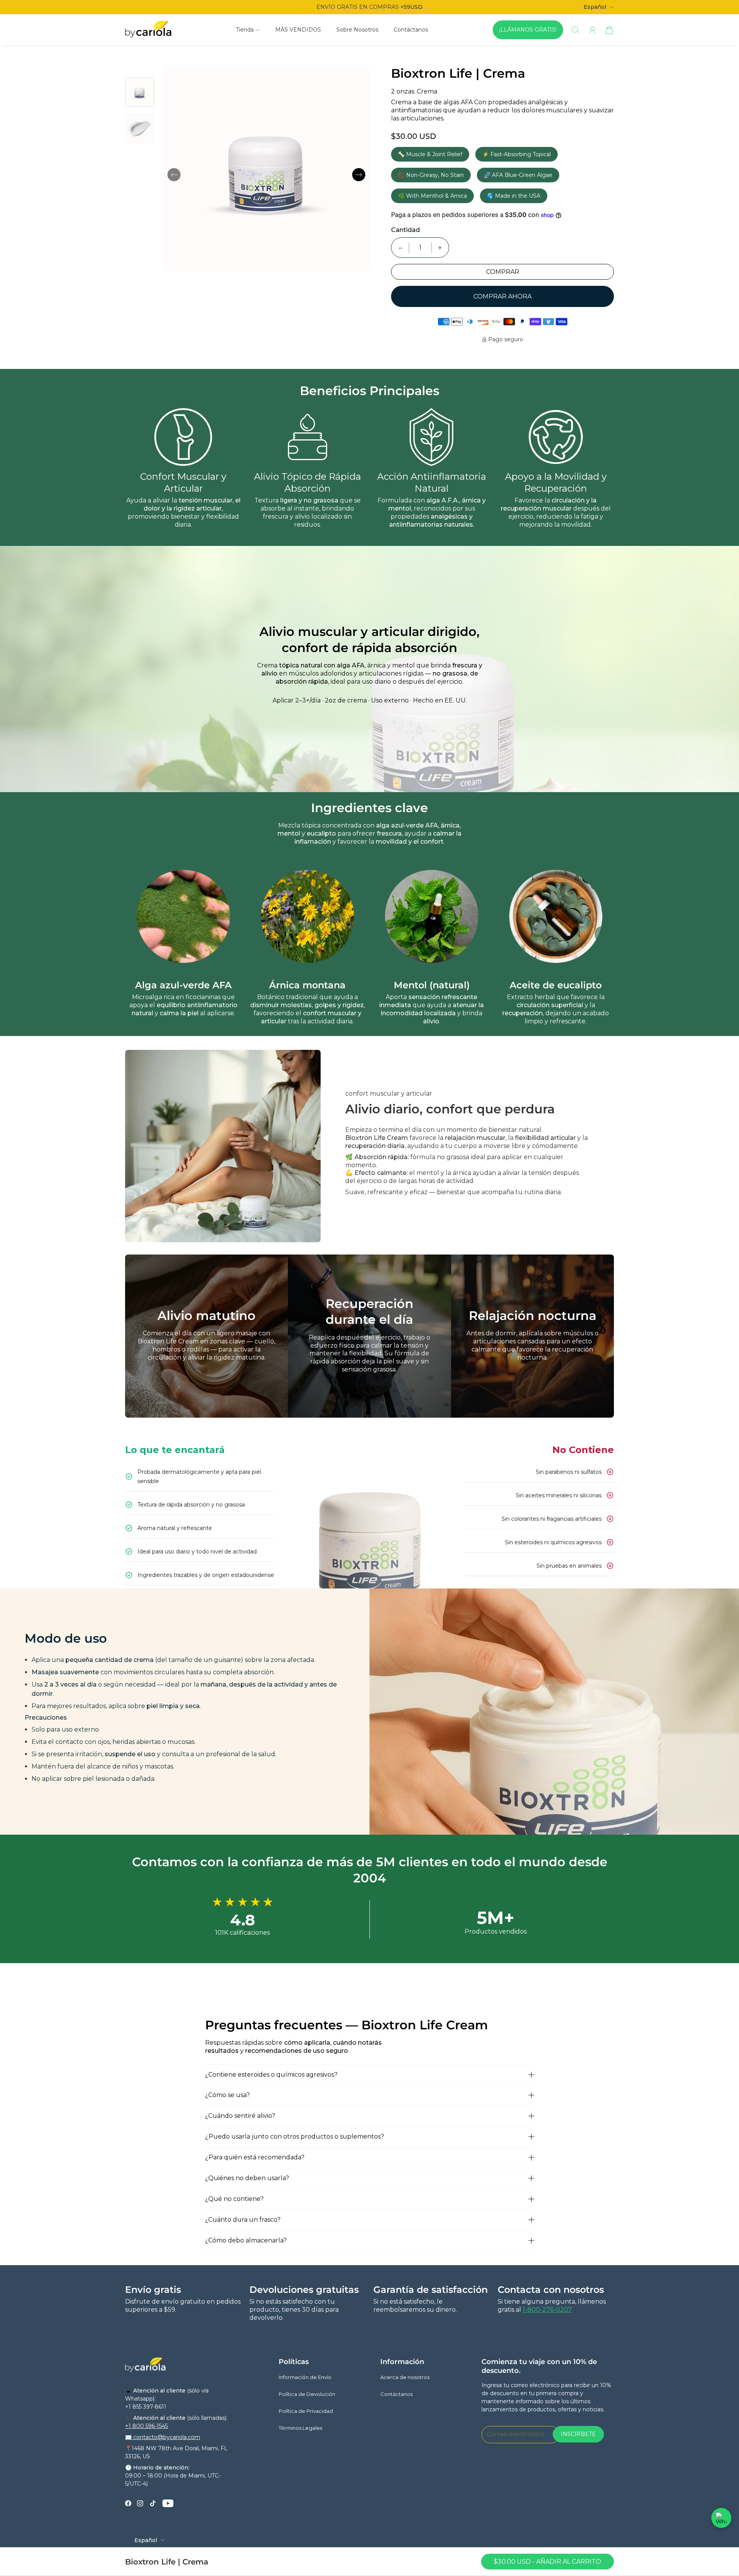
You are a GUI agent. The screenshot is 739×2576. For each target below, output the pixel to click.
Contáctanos (411, 30)
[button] (248, 30)
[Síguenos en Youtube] (168, 2503)
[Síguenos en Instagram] (140, 2503)
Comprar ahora (502, 296)
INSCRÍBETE (578, 2434)
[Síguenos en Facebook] (128, 2503)
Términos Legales (300, 2428)
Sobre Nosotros (357, 30)
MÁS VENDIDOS (298, 30)
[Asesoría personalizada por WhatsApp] (721, 2518)
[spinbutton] (420, 248)
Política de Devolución (307, 2394)
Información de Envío (305, 2377)
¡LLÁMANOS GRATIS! (528, 30)
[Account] (592, 30)
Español (595, 7)
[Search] (575, 30)
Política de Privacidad (306, 2411)
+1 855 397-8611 (146, 2407)
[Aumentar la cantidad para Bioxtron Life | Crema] (440, 248)
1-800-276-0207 (547, 2310)
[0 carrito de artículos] (609, 30)
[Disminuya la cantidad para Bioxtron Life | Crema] (400, 248)
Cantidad (405, 230)
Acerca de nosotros (405, 2377)
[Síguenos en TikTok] (153, 2503)
